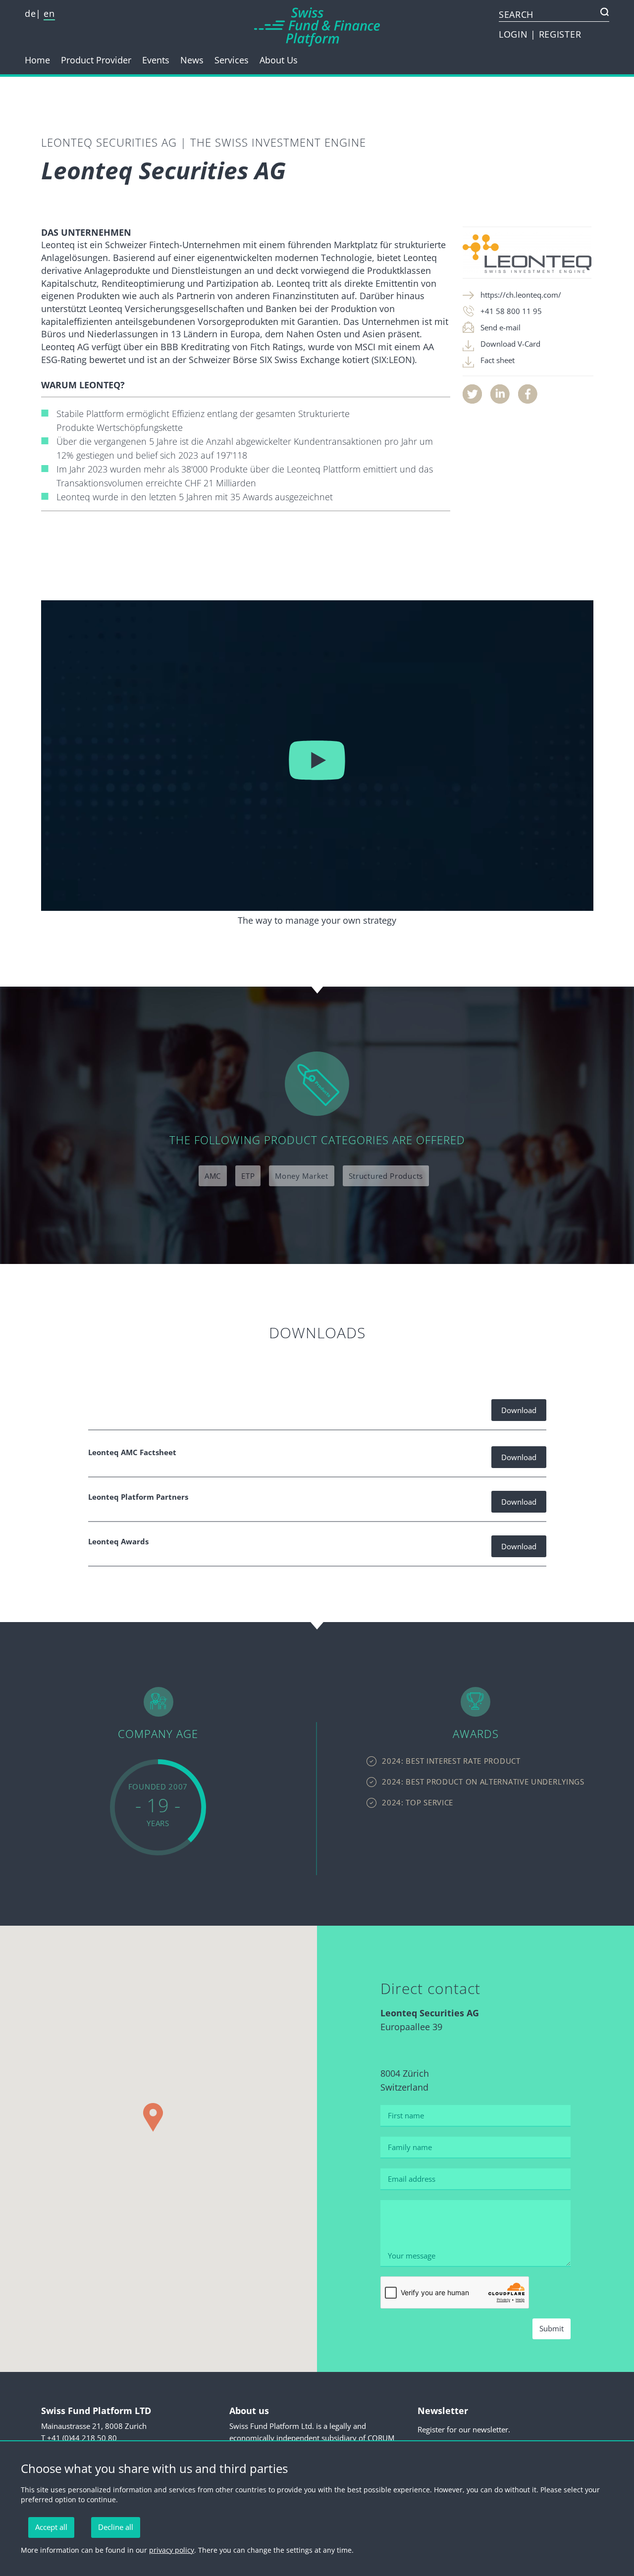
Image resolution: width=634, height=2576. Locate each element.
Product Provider (96, 60)
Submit (552, 2328)
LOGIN (515, 34)
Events (156, 60)
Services (232, 60)
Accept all (51, 2527)
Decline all (116, 2527)
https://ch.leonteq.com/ (521, 295)
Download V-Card (510, 344)
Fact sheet (498, 360)
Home (37, 60)
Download (519, 1410)
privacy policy (172, 2550)
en (49, 13)
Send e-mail (501, 327)
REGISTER (560, 34)
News (192, 60)
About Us (279, 60)
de (30, 13)
